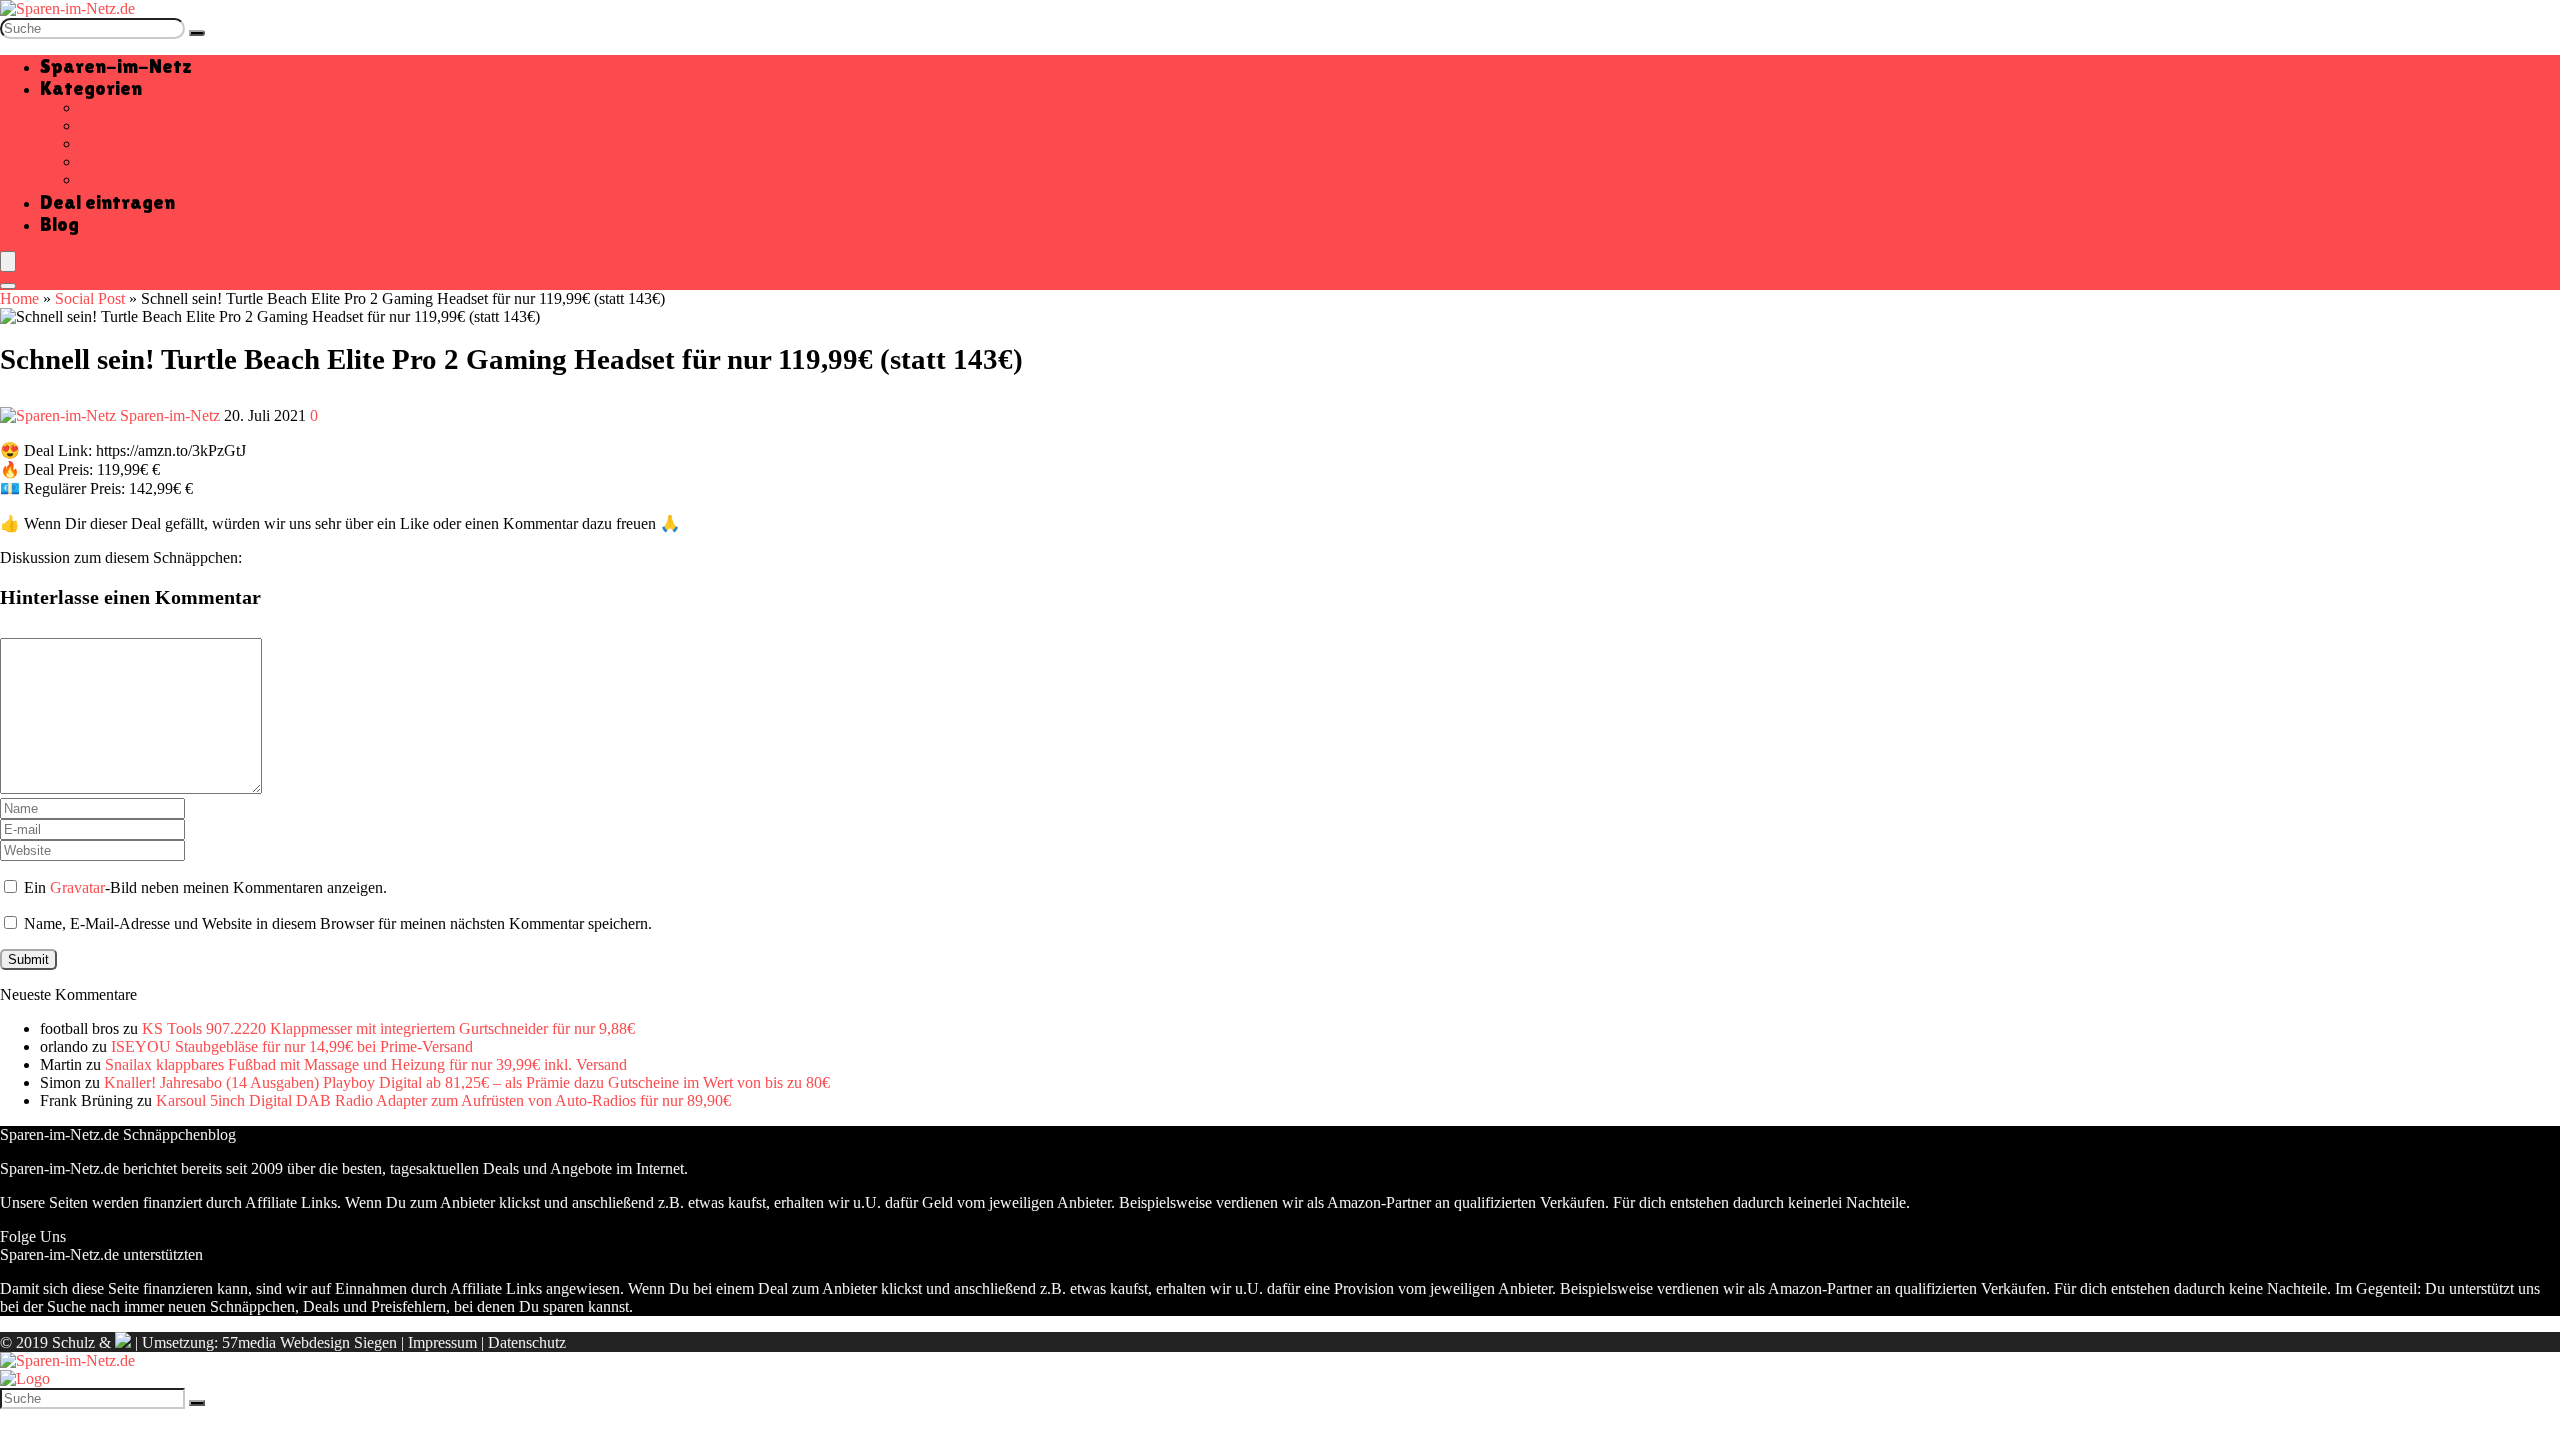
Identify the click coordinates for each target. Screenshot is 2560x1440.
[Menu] (8, 261)
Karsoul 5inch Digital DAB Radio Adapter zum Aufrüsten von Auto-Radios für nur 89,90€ (443, 1100)
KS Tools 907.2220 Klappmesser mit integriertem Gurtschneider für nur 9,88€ (388, 1028)
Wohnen (106, 179)
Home (19, 298)
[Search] (8, 286)
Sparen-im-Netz (116, 66)
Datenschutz (527, 1342)
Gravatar (77, 887)
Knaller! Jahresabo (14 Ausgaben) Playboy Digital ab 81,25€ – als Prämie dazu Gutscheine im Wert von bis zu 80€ (467, 1082)
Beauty (102, 125)
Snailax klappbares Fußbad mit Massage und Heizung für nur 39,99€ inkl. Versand (366, 1064)
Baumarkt (111, 107)
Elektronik (113, 143)
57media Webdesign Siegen (309, 1342)
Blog (59, 224)
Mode (98, 161)
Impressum (442, 1342)
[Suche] (197, 33)
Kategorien (91, 88)
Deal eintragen (107, 202)
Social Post (90, 298)
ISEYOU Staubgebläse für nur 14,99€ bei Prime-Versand (292, 1046)
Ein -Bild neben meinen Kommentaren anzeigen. (205, 887)
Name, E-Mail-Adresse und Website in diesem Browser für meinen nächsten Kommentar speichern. (338, 923)
